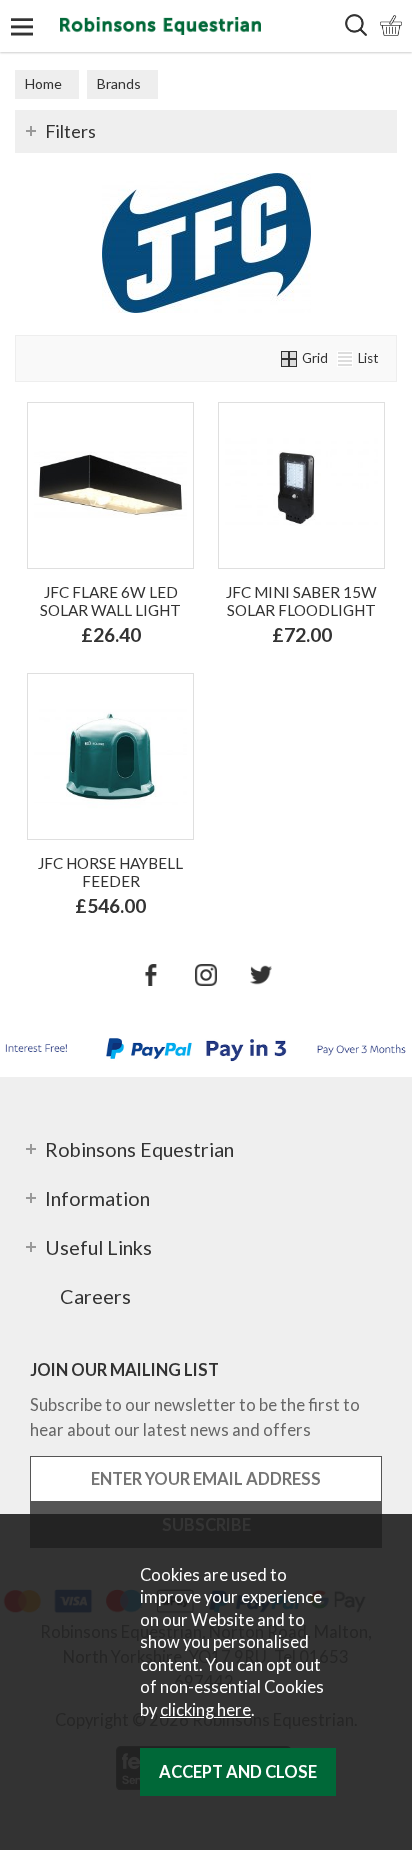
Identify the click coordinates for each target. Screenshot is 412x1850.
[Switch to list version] (346, 358)
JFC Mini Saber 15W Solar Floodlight (301, 601)
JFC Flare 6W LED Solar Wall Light (110, 601)
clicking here (205, 1710)
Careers (95, 1296)
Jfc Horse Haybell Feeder (110, 872)
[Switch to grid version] (290, 358)
